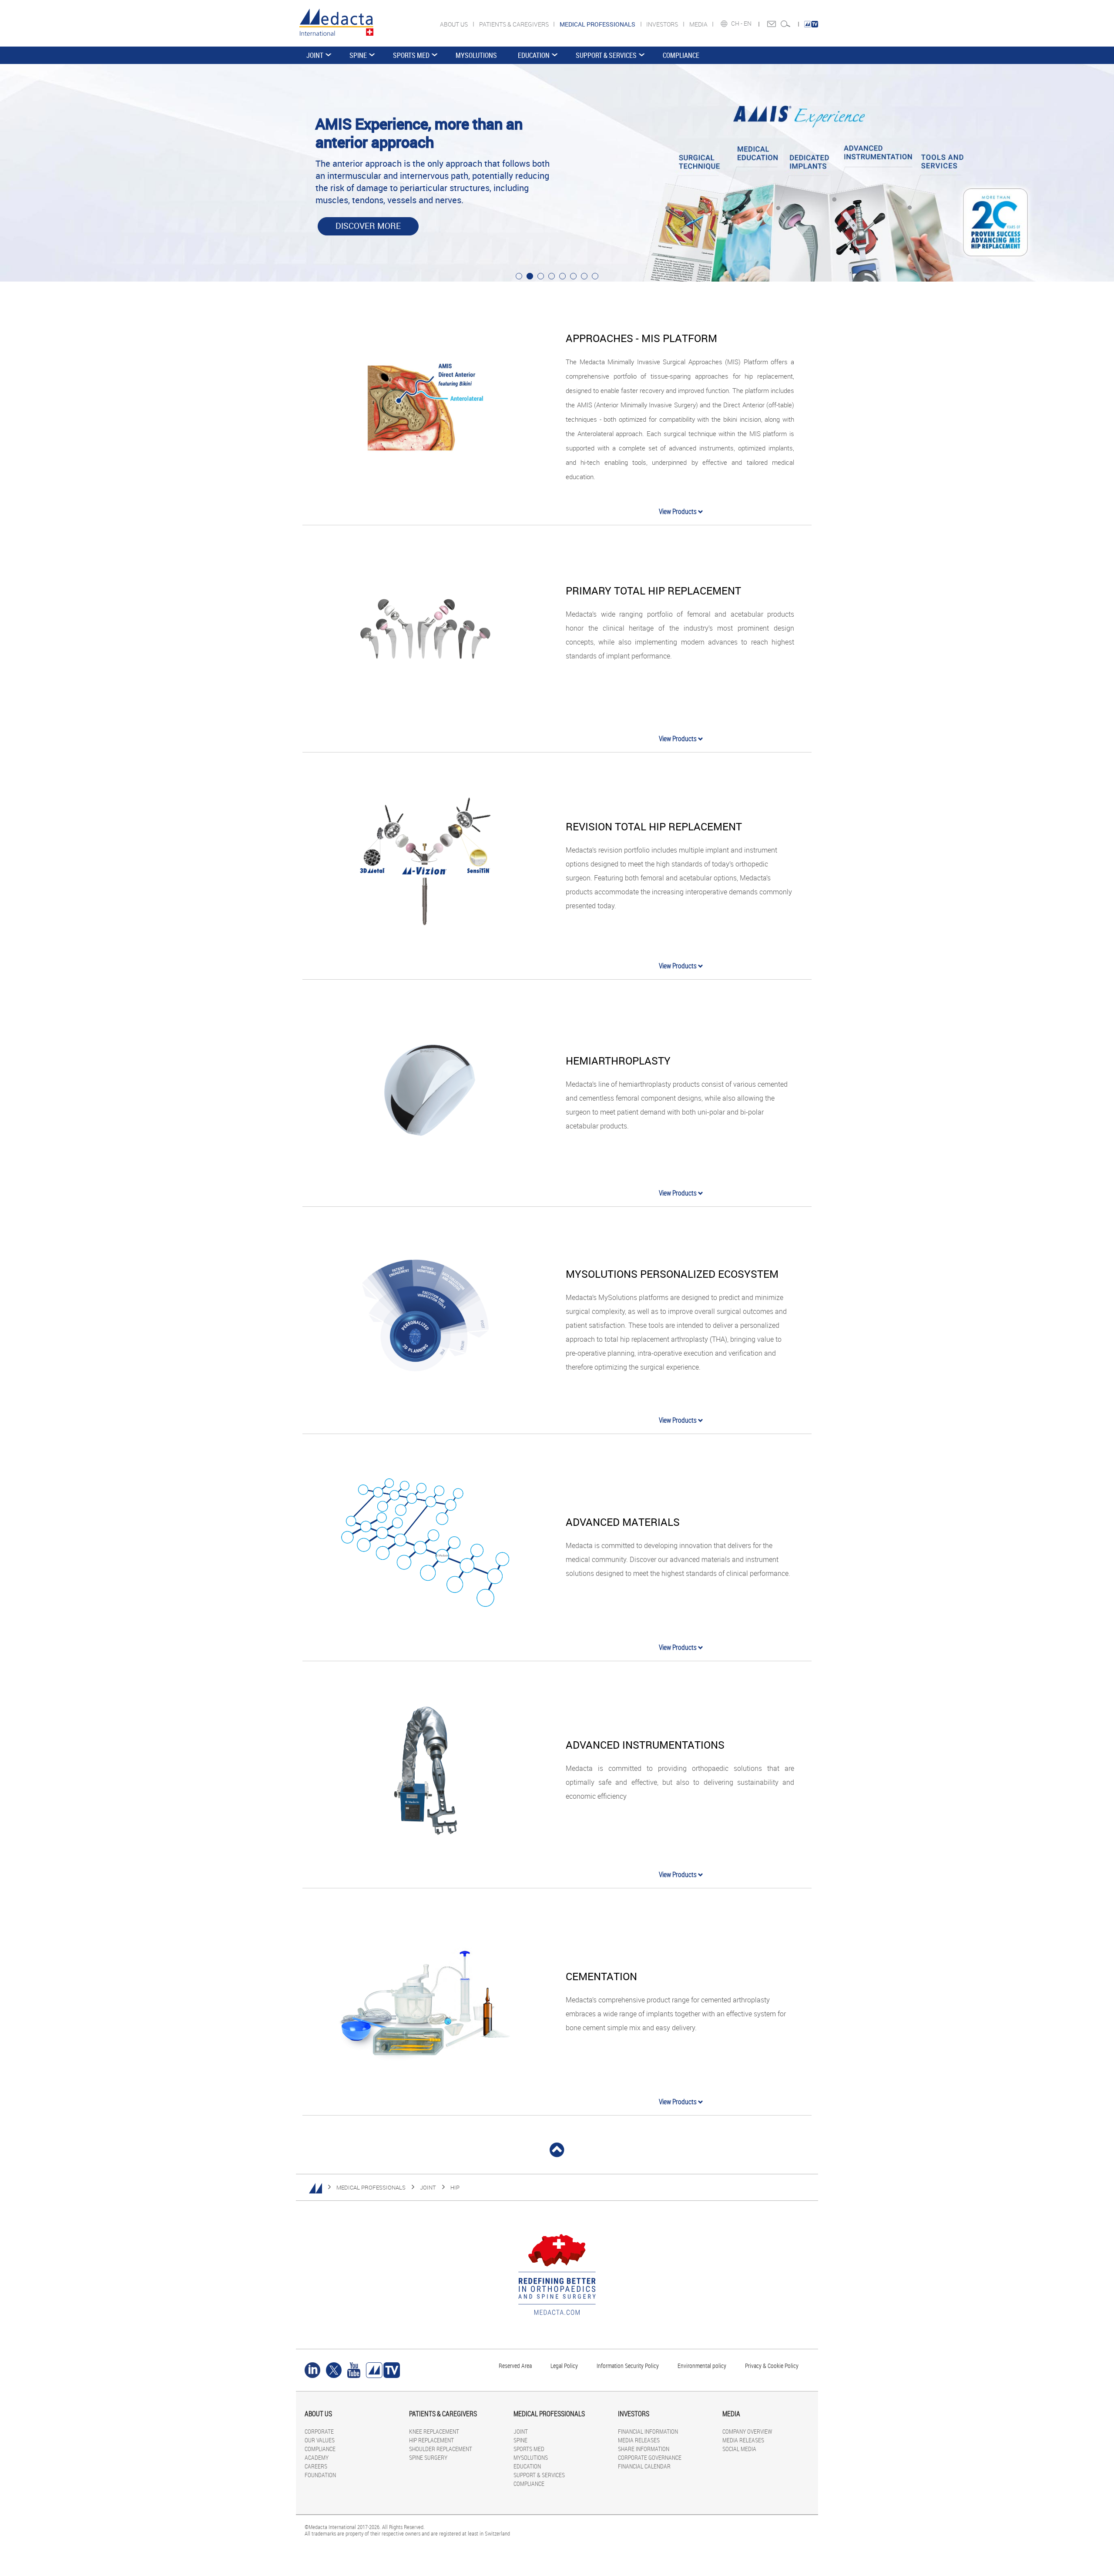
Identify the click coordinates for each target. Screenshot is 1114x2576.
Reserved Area (515, 2366)
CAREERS (316, 2466)
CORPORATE (319, 2431)
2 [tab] (530, 276)
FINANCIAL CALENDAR (644, 2466)
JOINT (315, 55)
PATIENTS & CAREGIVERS (515, 24)
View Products (678, 511)
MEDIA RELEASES (639, 2440)
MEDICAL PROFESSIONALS (371, 2187)
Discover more (368, 226)
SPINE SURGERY (428, 2457)
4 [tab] (552, 276)
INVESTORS (663, 24)
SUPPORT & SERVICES (606, 55)
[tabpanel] (557, 173)
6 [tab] (573, 276)
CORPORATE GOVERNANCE (650, 2457)
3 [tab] (541, 276)
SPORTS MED (411, 55)
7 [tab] (584, 276)
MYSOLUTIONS (476, 55)
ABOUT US (455, 24)
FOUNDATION (320, 2475)
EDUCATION (534, 55)
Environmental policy (702, 2366)
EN (748, 24)
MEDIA (699, 24)
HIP (455, 2187)
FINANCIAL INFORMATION (648, 2431)
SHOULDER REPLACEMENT (441, 2449)
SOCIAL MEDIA (739, 2449)
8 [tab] (595, 276)
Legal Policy (564, 2366)
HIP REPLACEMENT (431, 2440)
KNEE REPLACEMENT (434, 2431)
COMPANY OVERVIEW (747, 2431)
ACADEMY (317, 2457)
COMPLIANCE (681, 55)
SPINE (358, 55)
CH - (737, 24)
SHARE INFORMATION (644, 2449)
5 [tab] (562, 276)
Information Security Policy (628, 2366)
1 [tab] (519, 276)
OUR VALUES (320, 2440)
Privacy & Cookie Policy (772, 2366)
